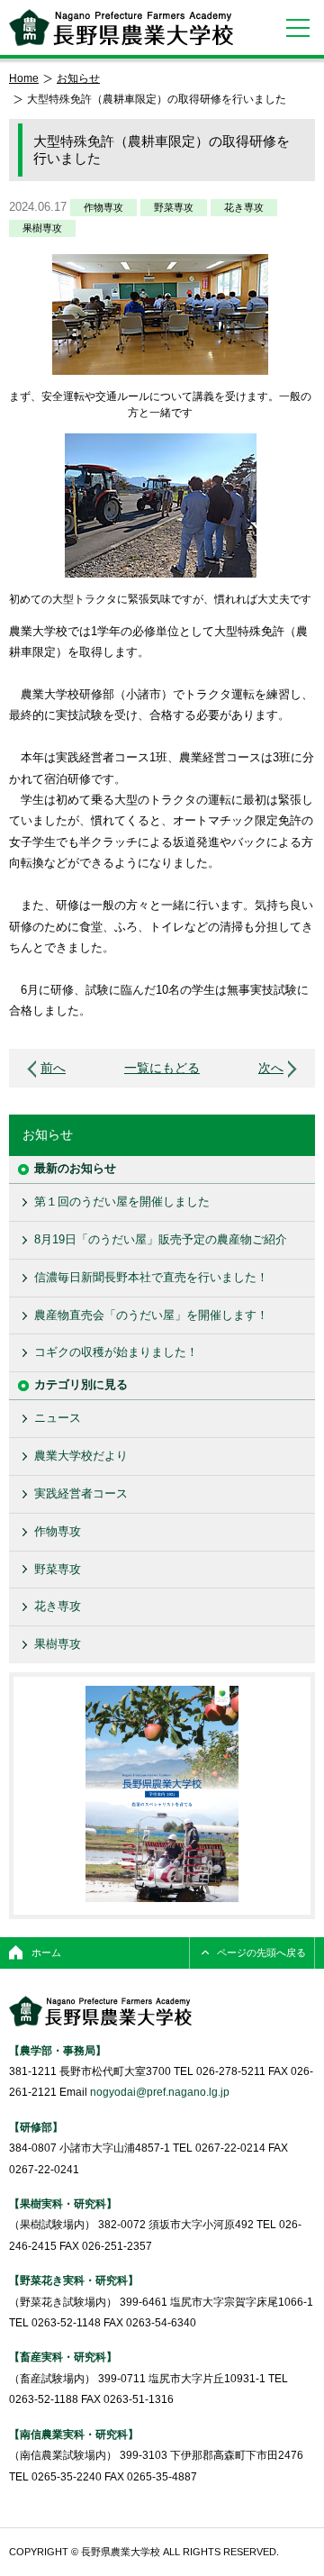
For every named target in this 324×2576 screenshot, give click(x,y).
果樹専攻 (42, 228)
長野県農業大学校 (121, 27)
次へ (271, 1068)
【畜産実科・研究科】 (63, 2357)
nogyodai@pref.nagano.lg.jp (160, 2092)
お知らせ (78, 78)
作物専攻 (103, 207)
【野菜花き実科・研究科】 (74, 2280)
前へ (53, 1068)
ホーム (46, 1952)
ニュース (58, 1418)
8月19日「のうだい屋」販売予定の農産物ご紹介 (161, 1239)
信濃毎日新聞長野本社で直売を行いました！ (151, 1277)
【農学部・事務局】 (58, 2050)
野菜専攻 (174, 207)
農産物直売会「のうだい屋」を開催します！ (151, 1315)
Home (24, 78)
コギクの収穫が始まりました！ (116, 1352)
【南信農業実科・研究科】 (74, 2434)
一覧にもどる (162, 1068)
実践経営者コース (81, 1493)
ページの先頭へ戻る (261, 1952)
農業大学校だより (81, 1456)
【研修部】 (36, 2127)
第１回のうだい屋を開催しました (122, 1202)
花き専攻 (244, 207)
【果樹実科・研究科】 (63, 2203)
